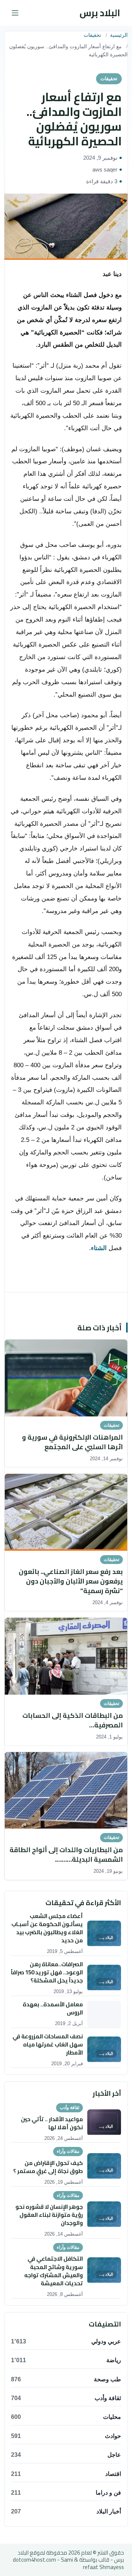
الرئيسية (119, 35)
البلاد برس (100, 13)
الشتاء (99, 1248)
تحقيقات (92, 35)
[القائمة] (15, 13)
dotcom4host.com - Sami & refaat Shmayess (68, 2563)
